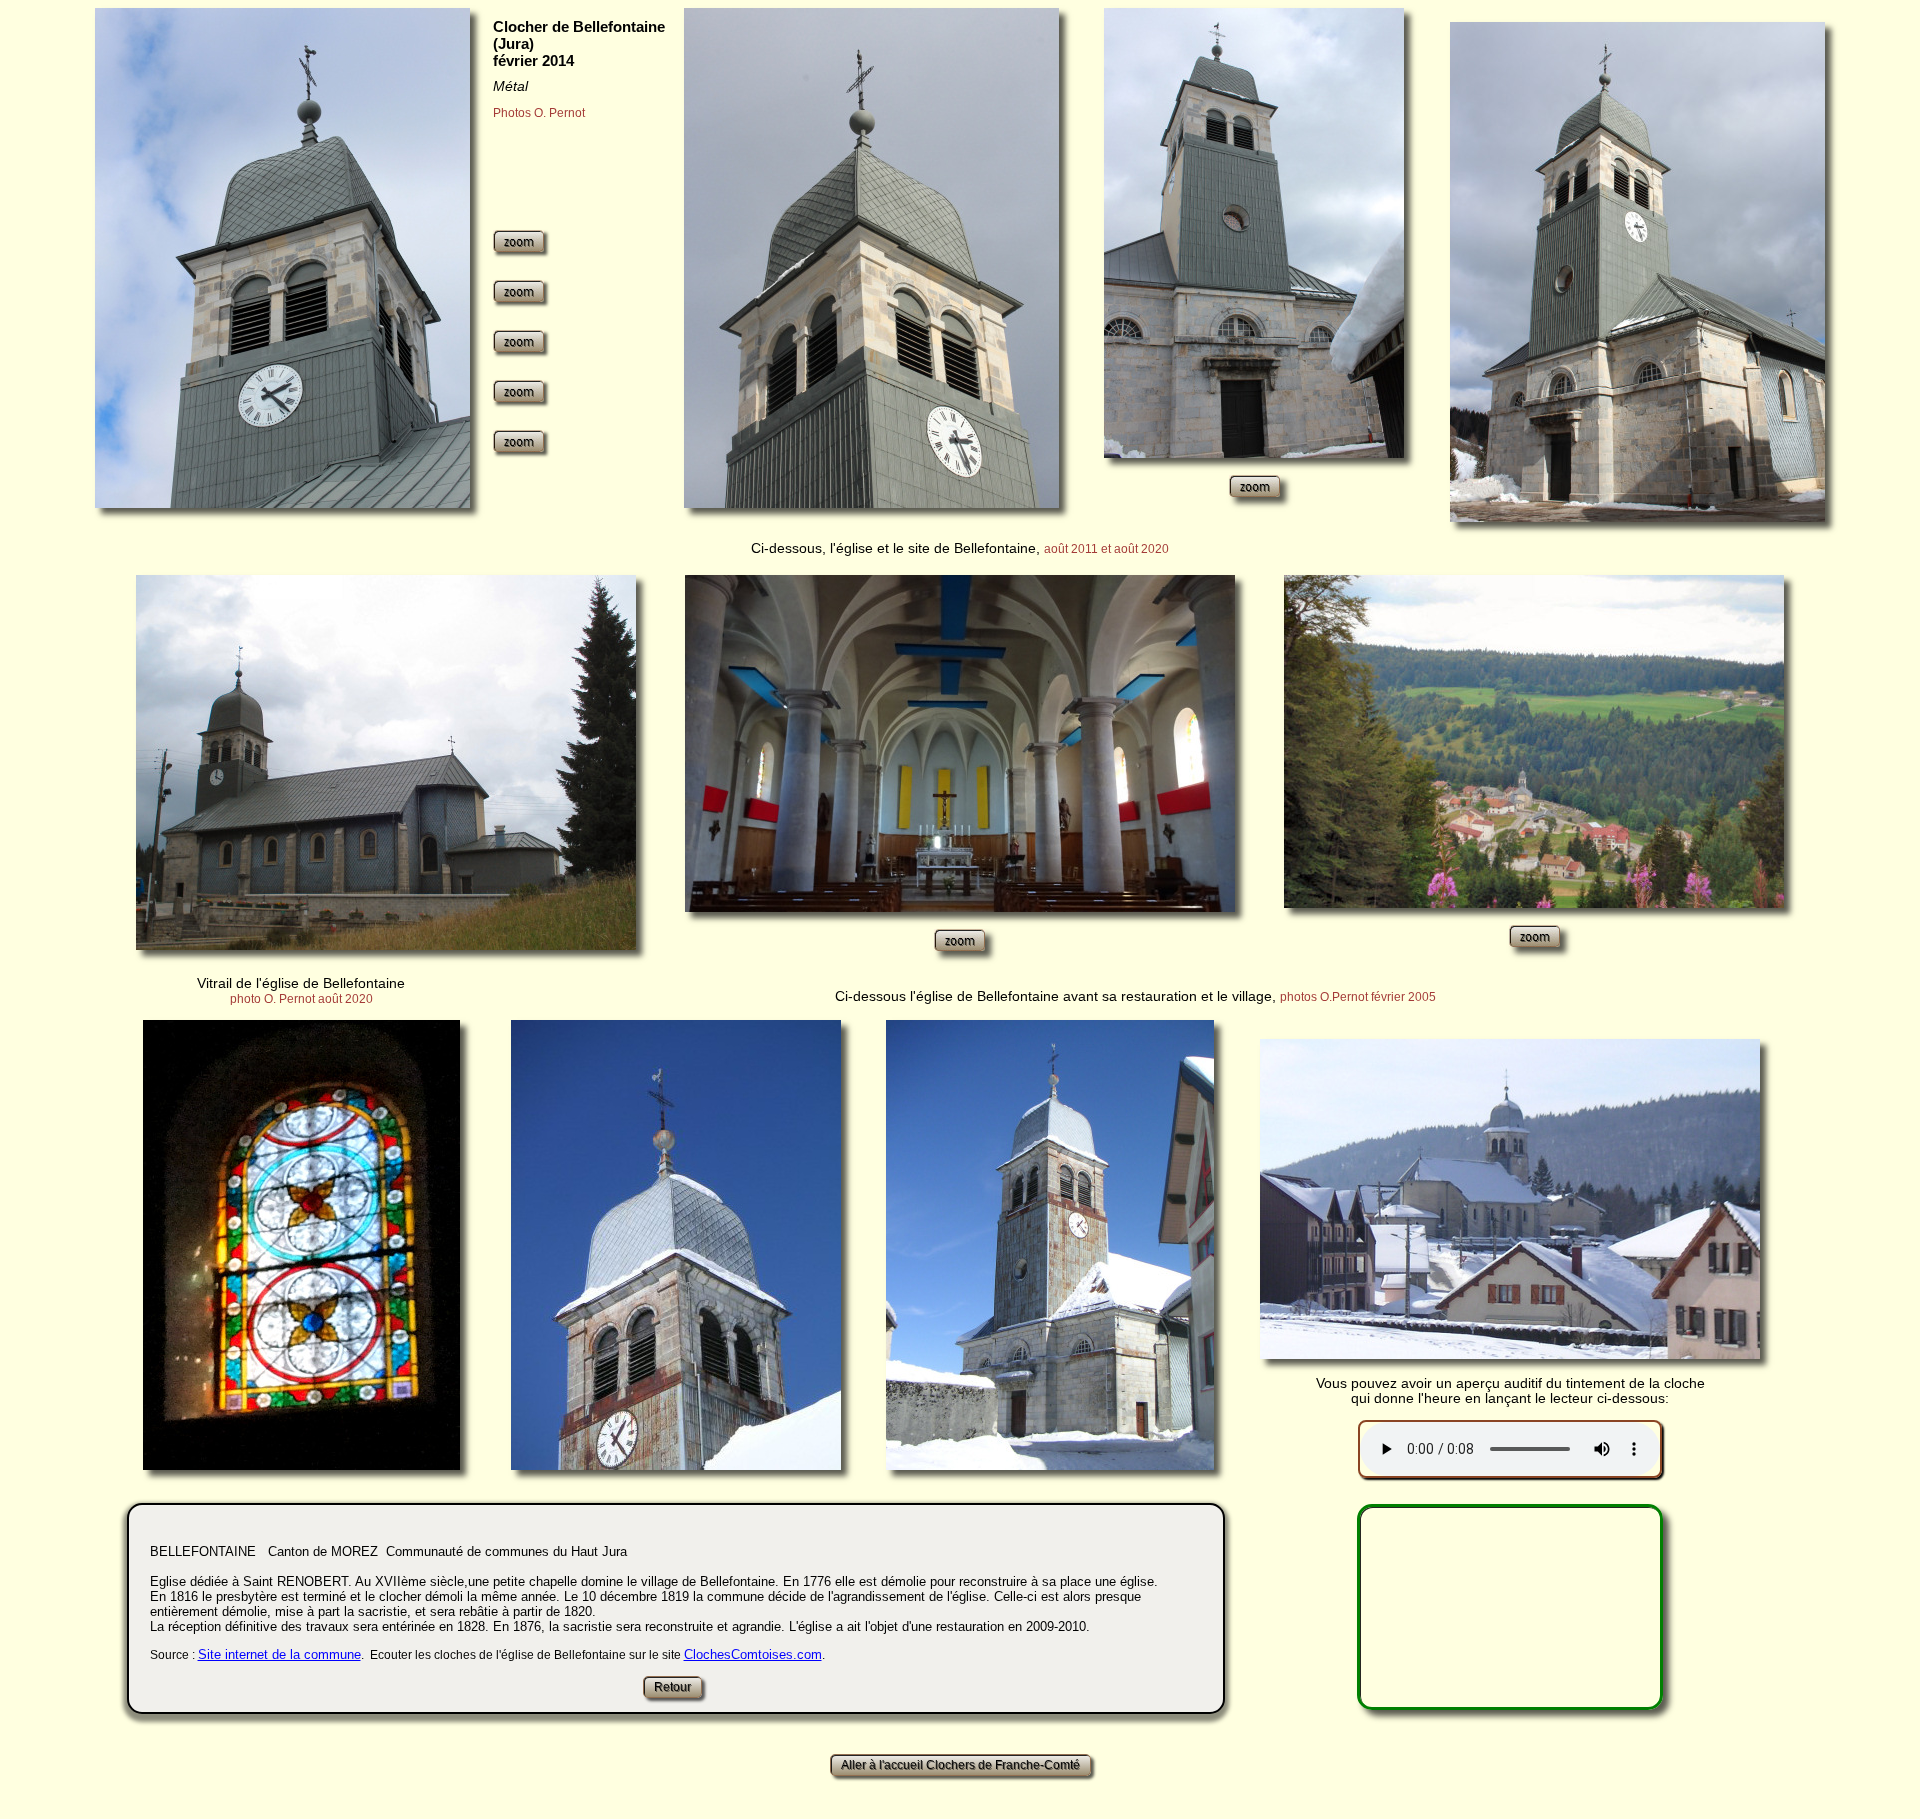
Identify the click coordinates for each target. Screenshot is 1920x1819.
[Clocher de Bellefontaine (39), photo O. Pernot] (282, 258)
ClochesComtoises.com (753, 1654)
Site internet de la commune (279, 1654)
